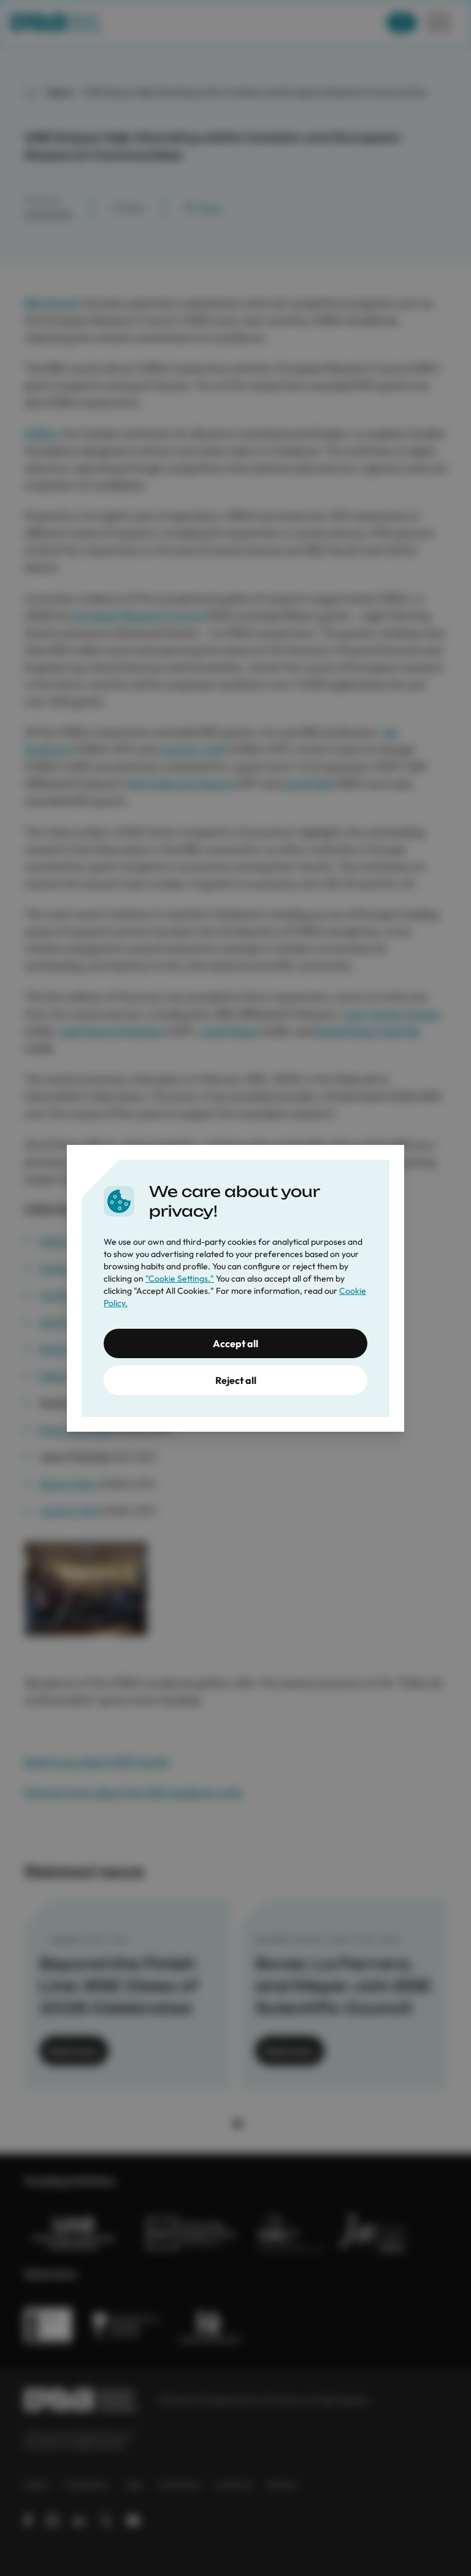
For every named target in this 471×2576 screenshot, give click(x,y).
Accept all (235, 1343)
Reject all (236, 1380)
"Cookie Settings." (180, 1279)
